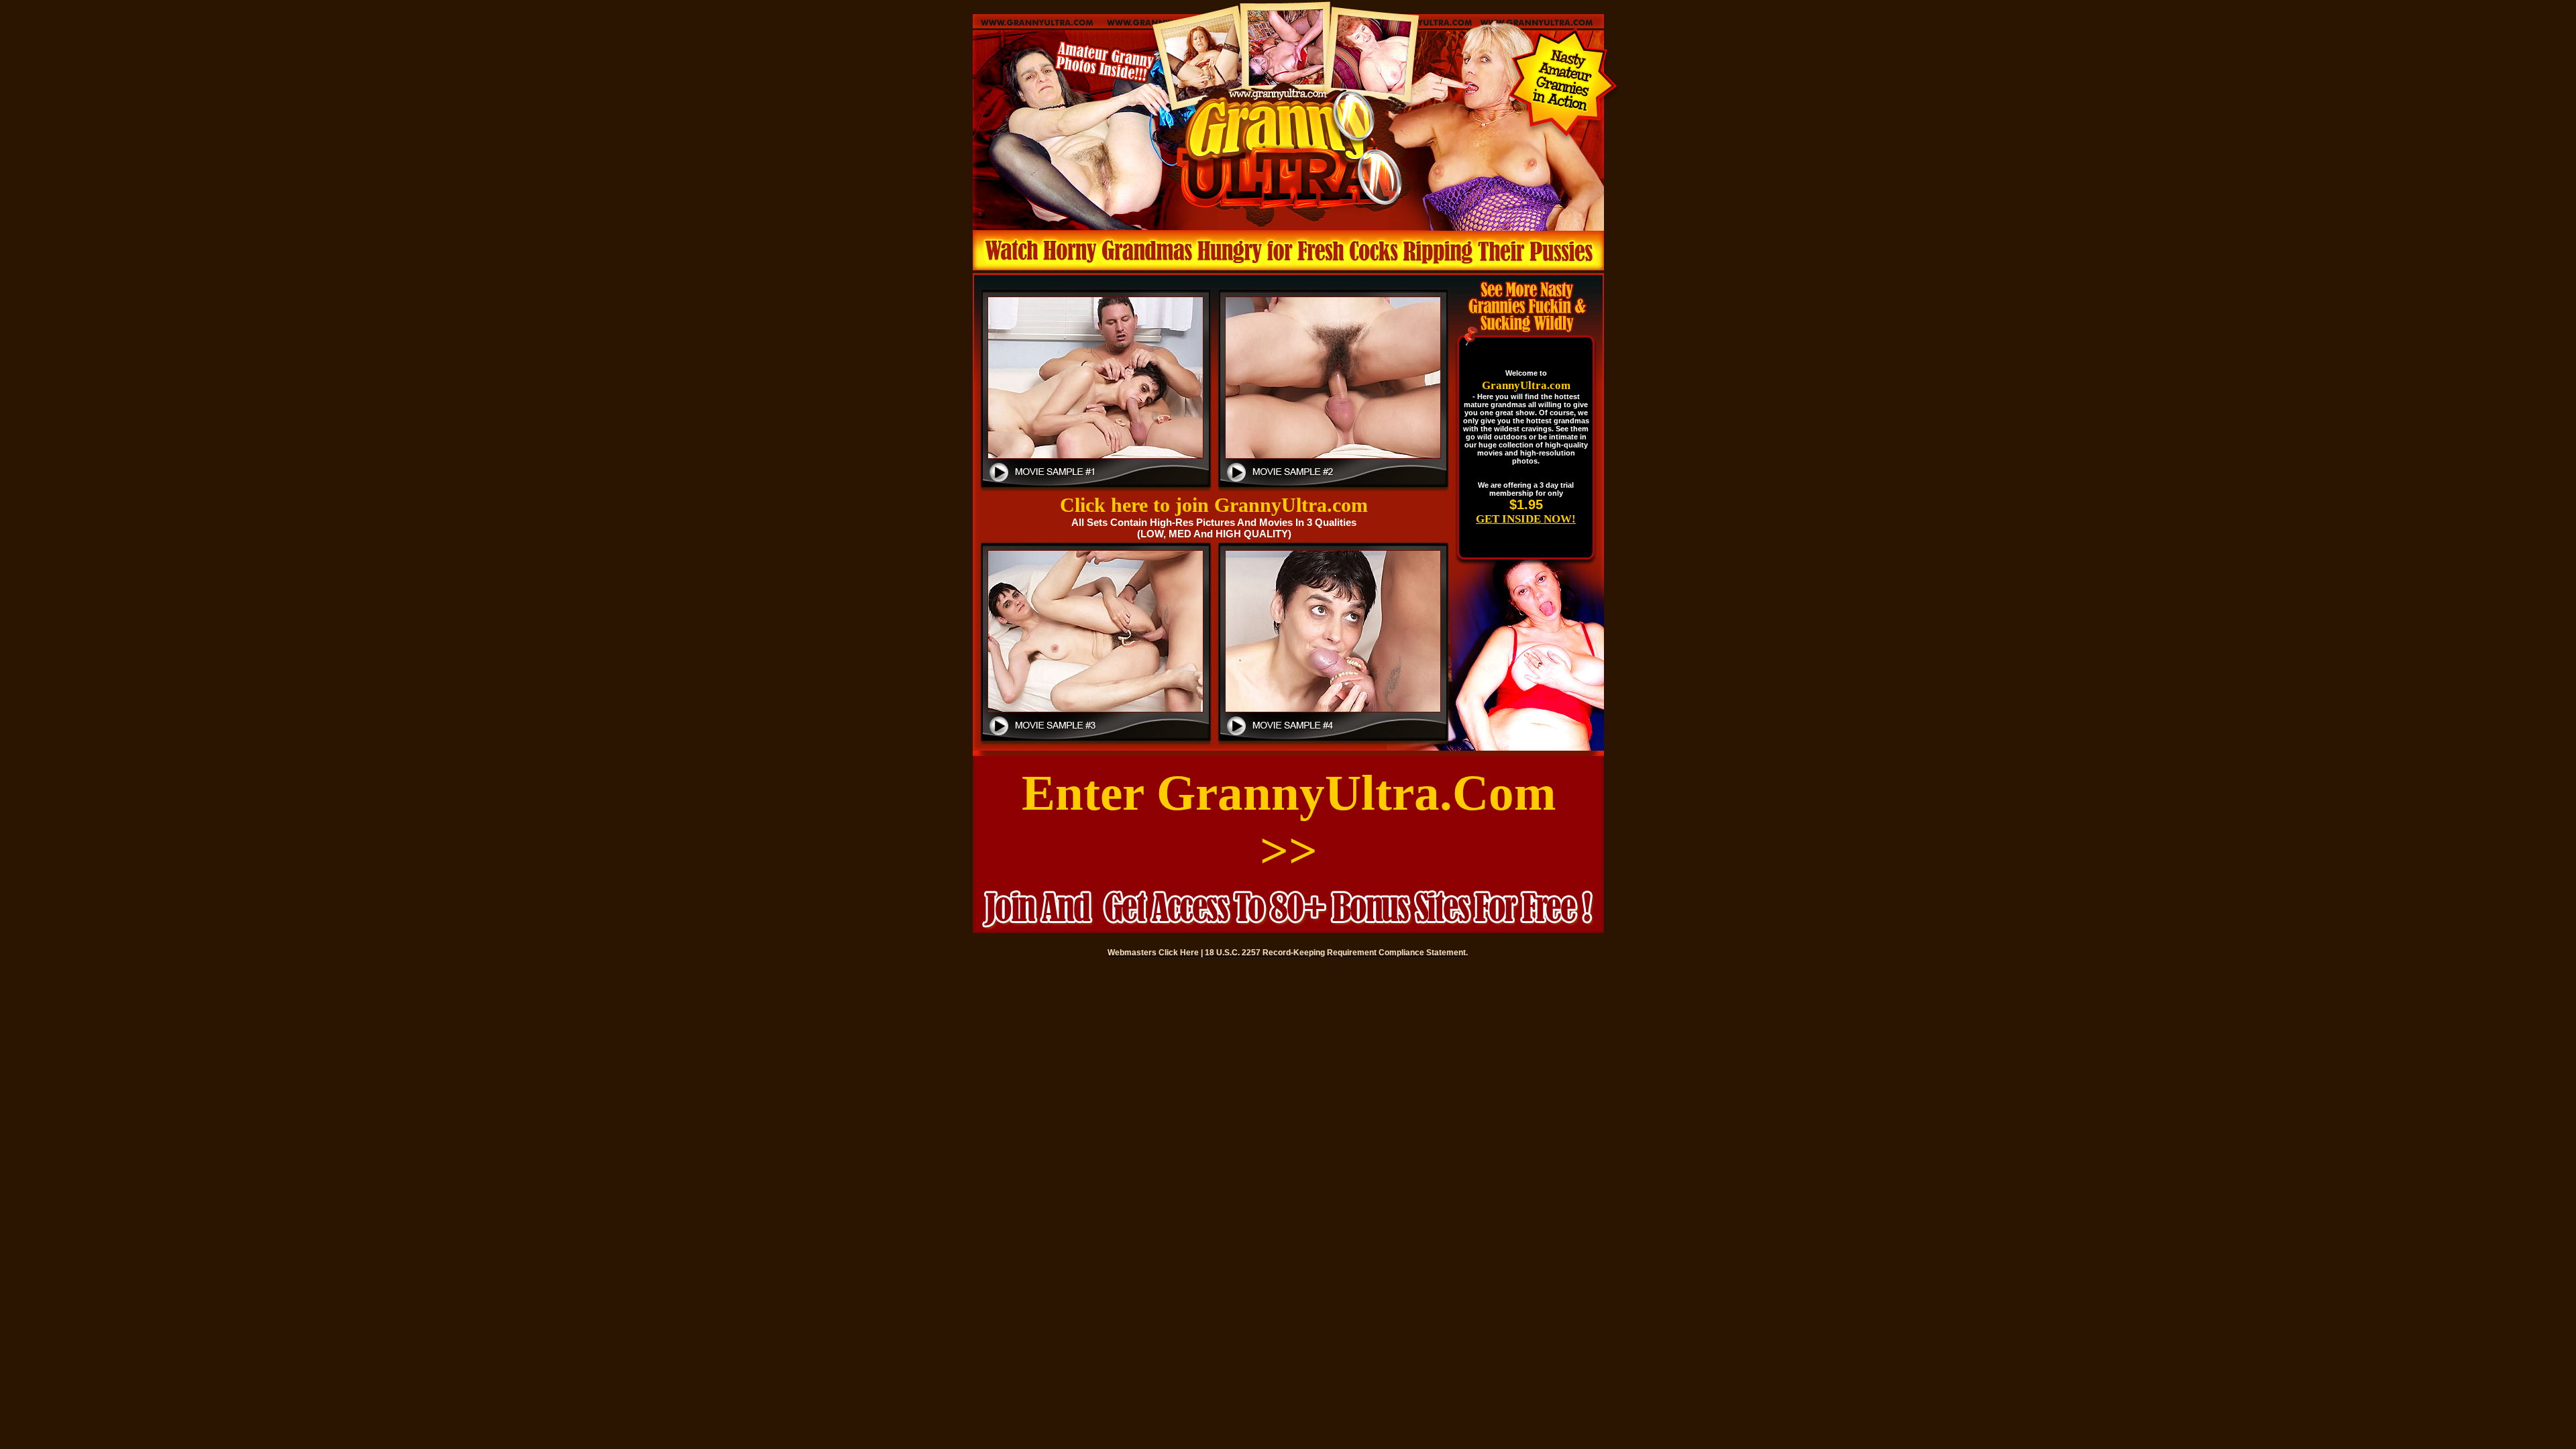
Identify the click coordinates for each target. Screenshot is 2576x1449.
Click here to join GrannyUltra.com (1214, 505)
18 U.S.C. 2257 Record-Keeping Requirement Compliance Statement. (1336, 953)
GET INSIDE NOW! (1526, 519)
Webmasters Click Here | (1156, 953)
